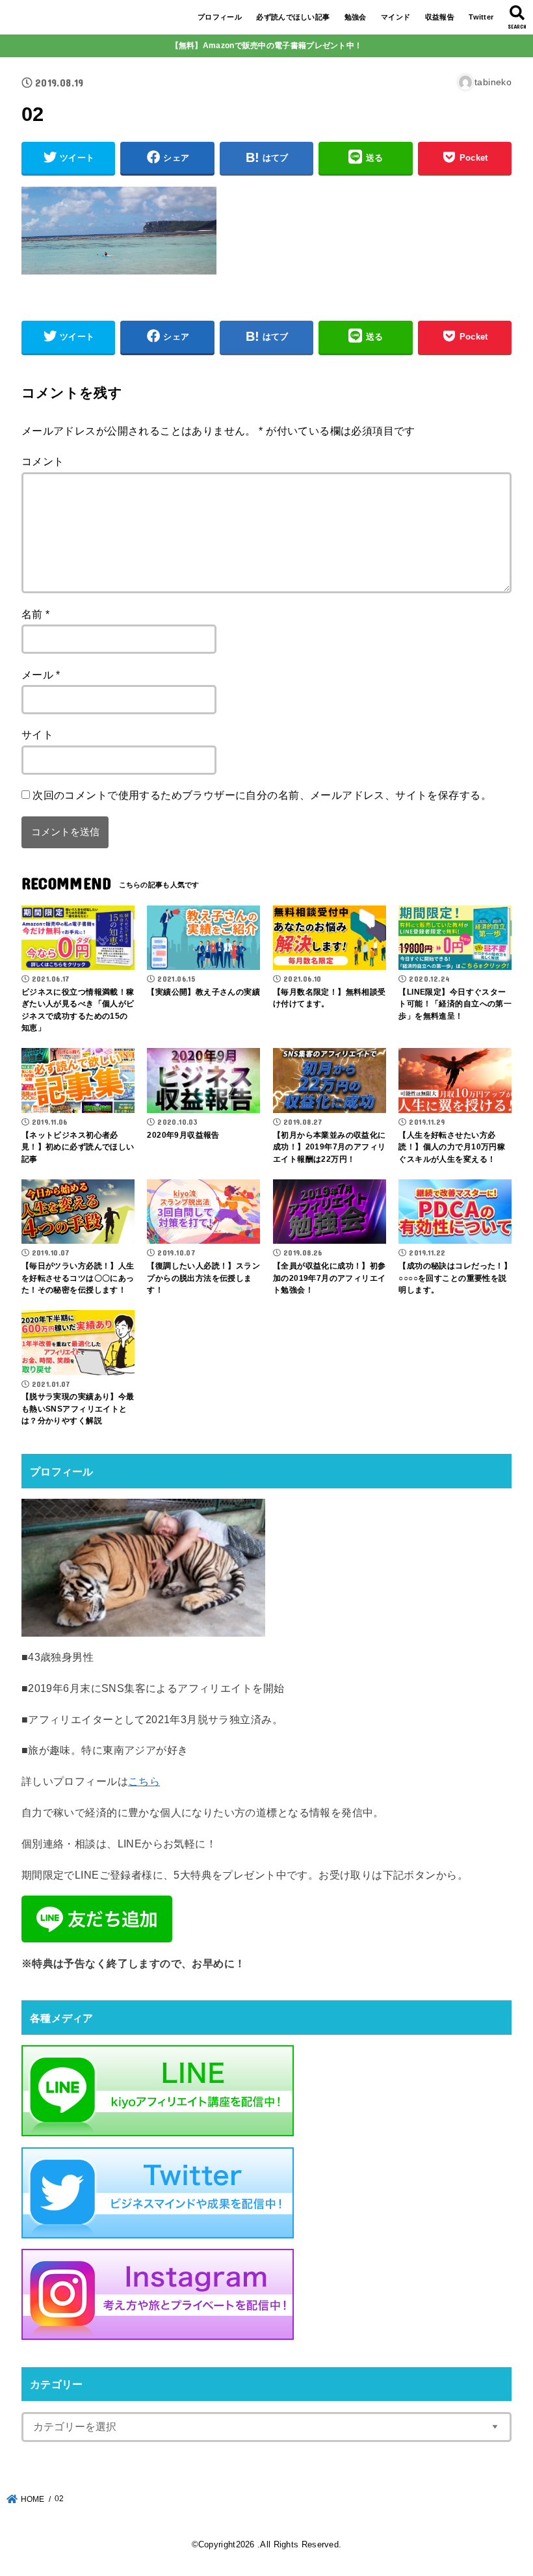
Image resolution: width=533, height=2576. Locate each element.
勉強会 (356, 17)
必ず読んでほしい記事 (293, 17)
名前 (36, 614)
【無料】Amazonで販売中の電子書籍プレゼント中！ (267, 46)
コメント (43, 461)
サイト (37, 734)
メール (41, 675)
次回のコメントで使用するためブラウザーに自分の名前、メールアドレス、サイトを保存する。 (262, 795)
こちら (144, 1781)
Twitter (481, 17)
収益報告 (440, 17)
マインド (396, 17)
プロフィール (220, 17)
